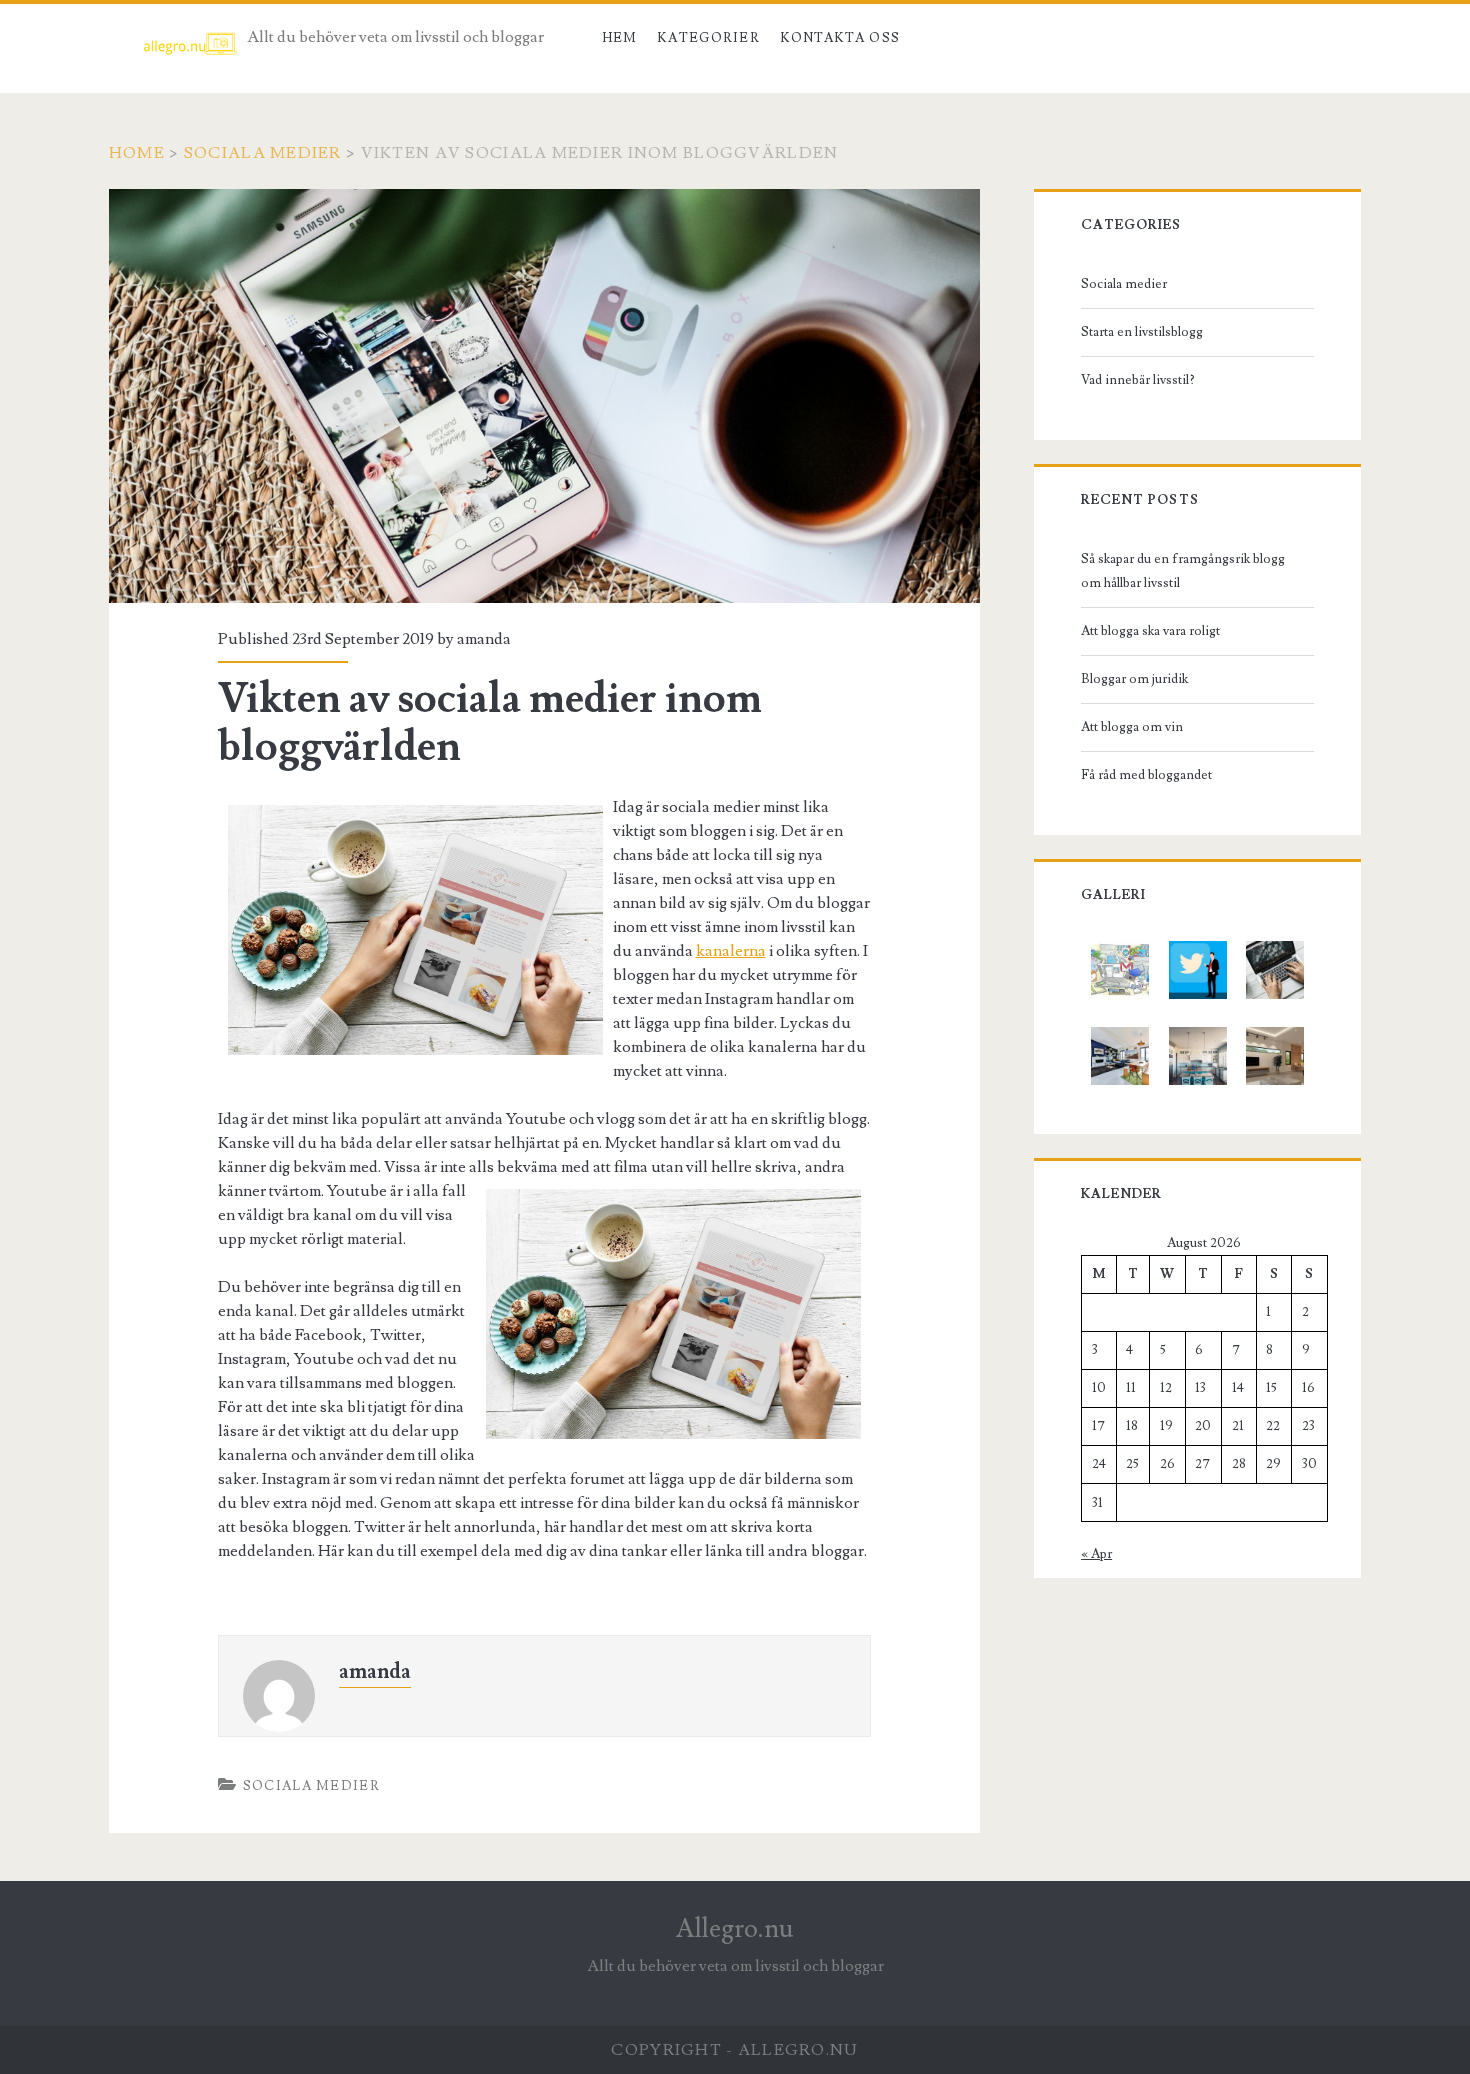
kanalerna (731, 951)
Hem (620, 38)
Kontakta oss (840, 38)
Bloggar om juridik (1134, 679)
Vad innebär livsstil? (1138, 380)
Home (137, 153)
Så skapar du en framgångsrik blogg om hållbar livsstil (1183, 571)
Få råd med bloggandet (1146, 775)
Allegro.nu (735, 1929)
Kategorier (708, 38)
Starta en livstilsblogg (1142, 332)
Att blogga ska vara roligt (1150, 631)
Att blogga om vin (1132, 727)
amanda (484, 639)
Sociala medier (263, 153)
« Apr (1096, 1554)
